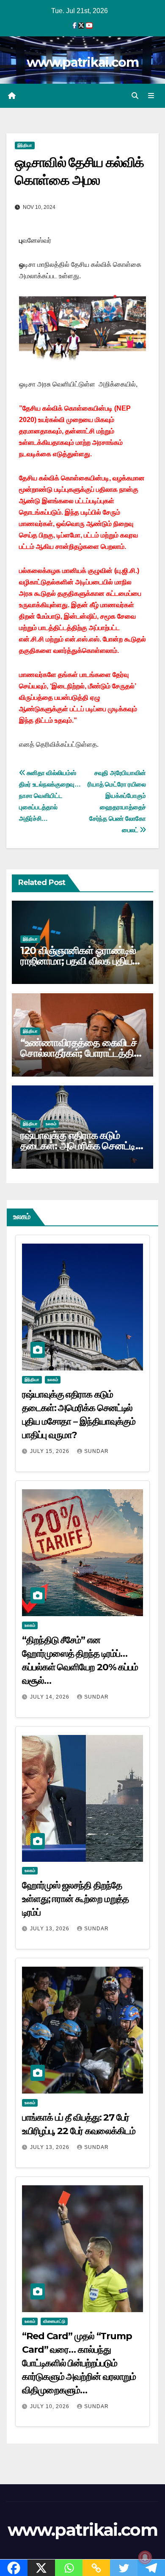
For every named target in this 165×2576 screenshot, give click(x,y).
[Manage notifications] (145, 2557)
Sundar (96, 1451)
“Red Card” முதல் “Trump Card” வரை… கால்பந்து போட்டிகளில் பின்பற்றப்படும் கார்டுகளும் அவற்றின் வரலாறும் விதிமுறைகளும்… (79, 2363)
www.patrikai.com (82, 62)
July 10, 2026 (51, 2406)
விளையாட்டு (54, 2321)
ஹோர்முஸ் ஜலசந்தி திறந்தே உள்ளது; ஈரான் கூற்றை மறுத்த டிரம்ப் (75, 1899)
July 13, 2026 (51, 1929)
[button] (135, 96)
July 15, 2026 (51, 1451)
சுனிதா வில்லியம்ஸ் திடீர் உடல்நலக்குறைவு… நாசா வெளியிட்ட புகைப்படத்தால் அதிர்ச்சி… (50, 796)
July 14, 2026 (51, 1697)
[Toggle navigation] (151, 96)
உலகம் (51, 1124)
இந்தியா (25, 145)
